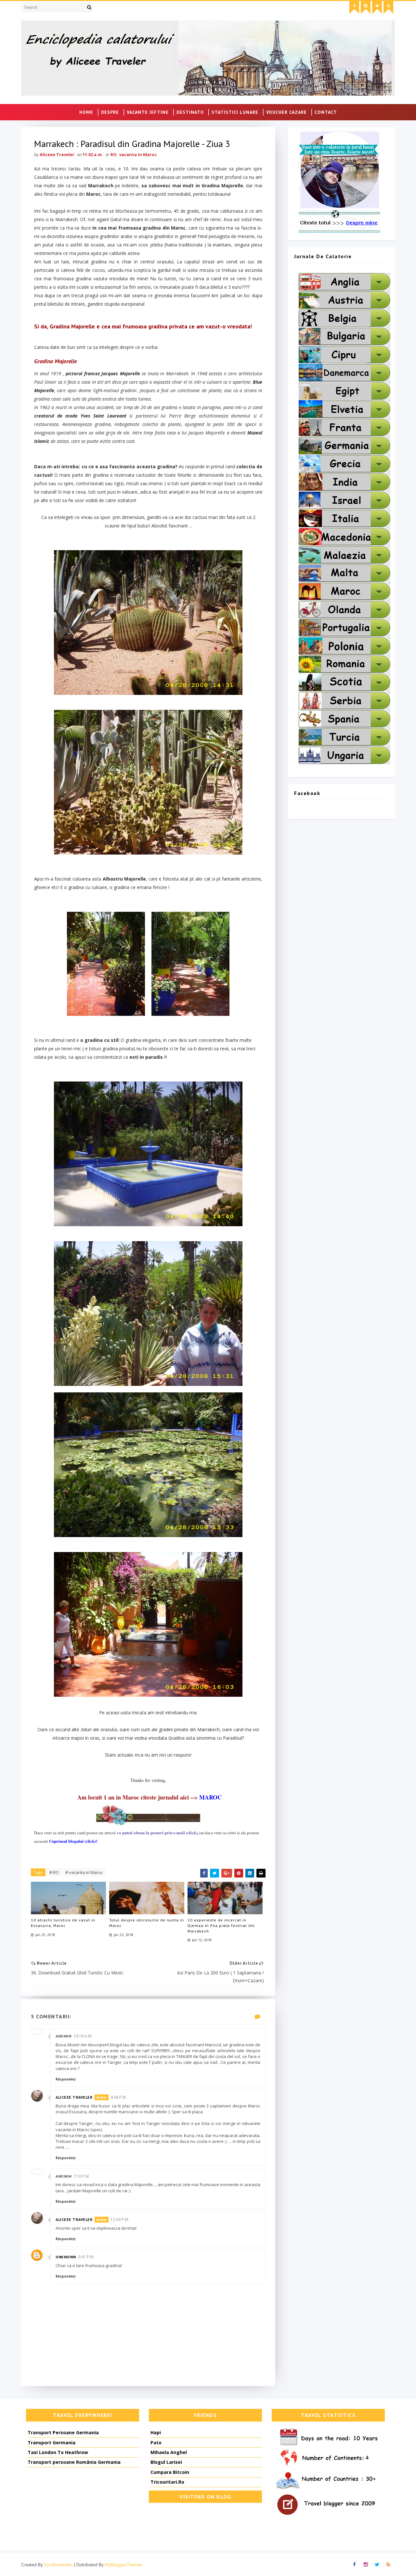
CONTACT (326, 112)
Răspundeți (65, 2079)
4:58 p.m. (119, 2097)
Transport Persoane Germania (63, 2432)
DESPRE (110, 112)
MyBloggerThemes (123, 2565)
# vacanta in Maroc (84, 1872)
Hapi (156, 2432)
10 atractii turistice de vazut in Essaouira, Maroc (63, 1923)
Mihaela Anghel (169, 2452)
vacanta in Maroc (138, 154)
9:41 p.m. (86, 2257)
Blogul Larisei (166, 2462)
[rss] (388, 7)
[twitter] (377, 7)
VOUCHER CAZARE (286, 112)
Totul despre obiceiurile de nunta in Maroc (147, 1923)
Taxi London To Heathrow (58, 2452)
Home (86, 112)
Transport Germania (52, 2443)
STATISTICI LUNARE (235, 112)
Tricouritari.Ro (167, 2482)
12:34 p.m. (120, 2219)
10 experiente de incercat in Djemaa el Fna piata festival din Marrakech (221, 1925)
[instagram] (366, 7)
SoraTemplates (58, 2565)
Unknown (66, 2257)
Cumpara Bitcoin (170, 2472)
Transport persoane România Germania (74, 2462)
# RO (54, 1872)
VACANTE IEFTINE (148, 112)
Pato (156, 2443)
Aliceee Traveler (74, 2097)
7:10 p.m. (82, 2176)
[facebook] (354, 7)
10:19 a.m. (83, 2036)
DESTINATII (190, 112)
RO (114, 154)
